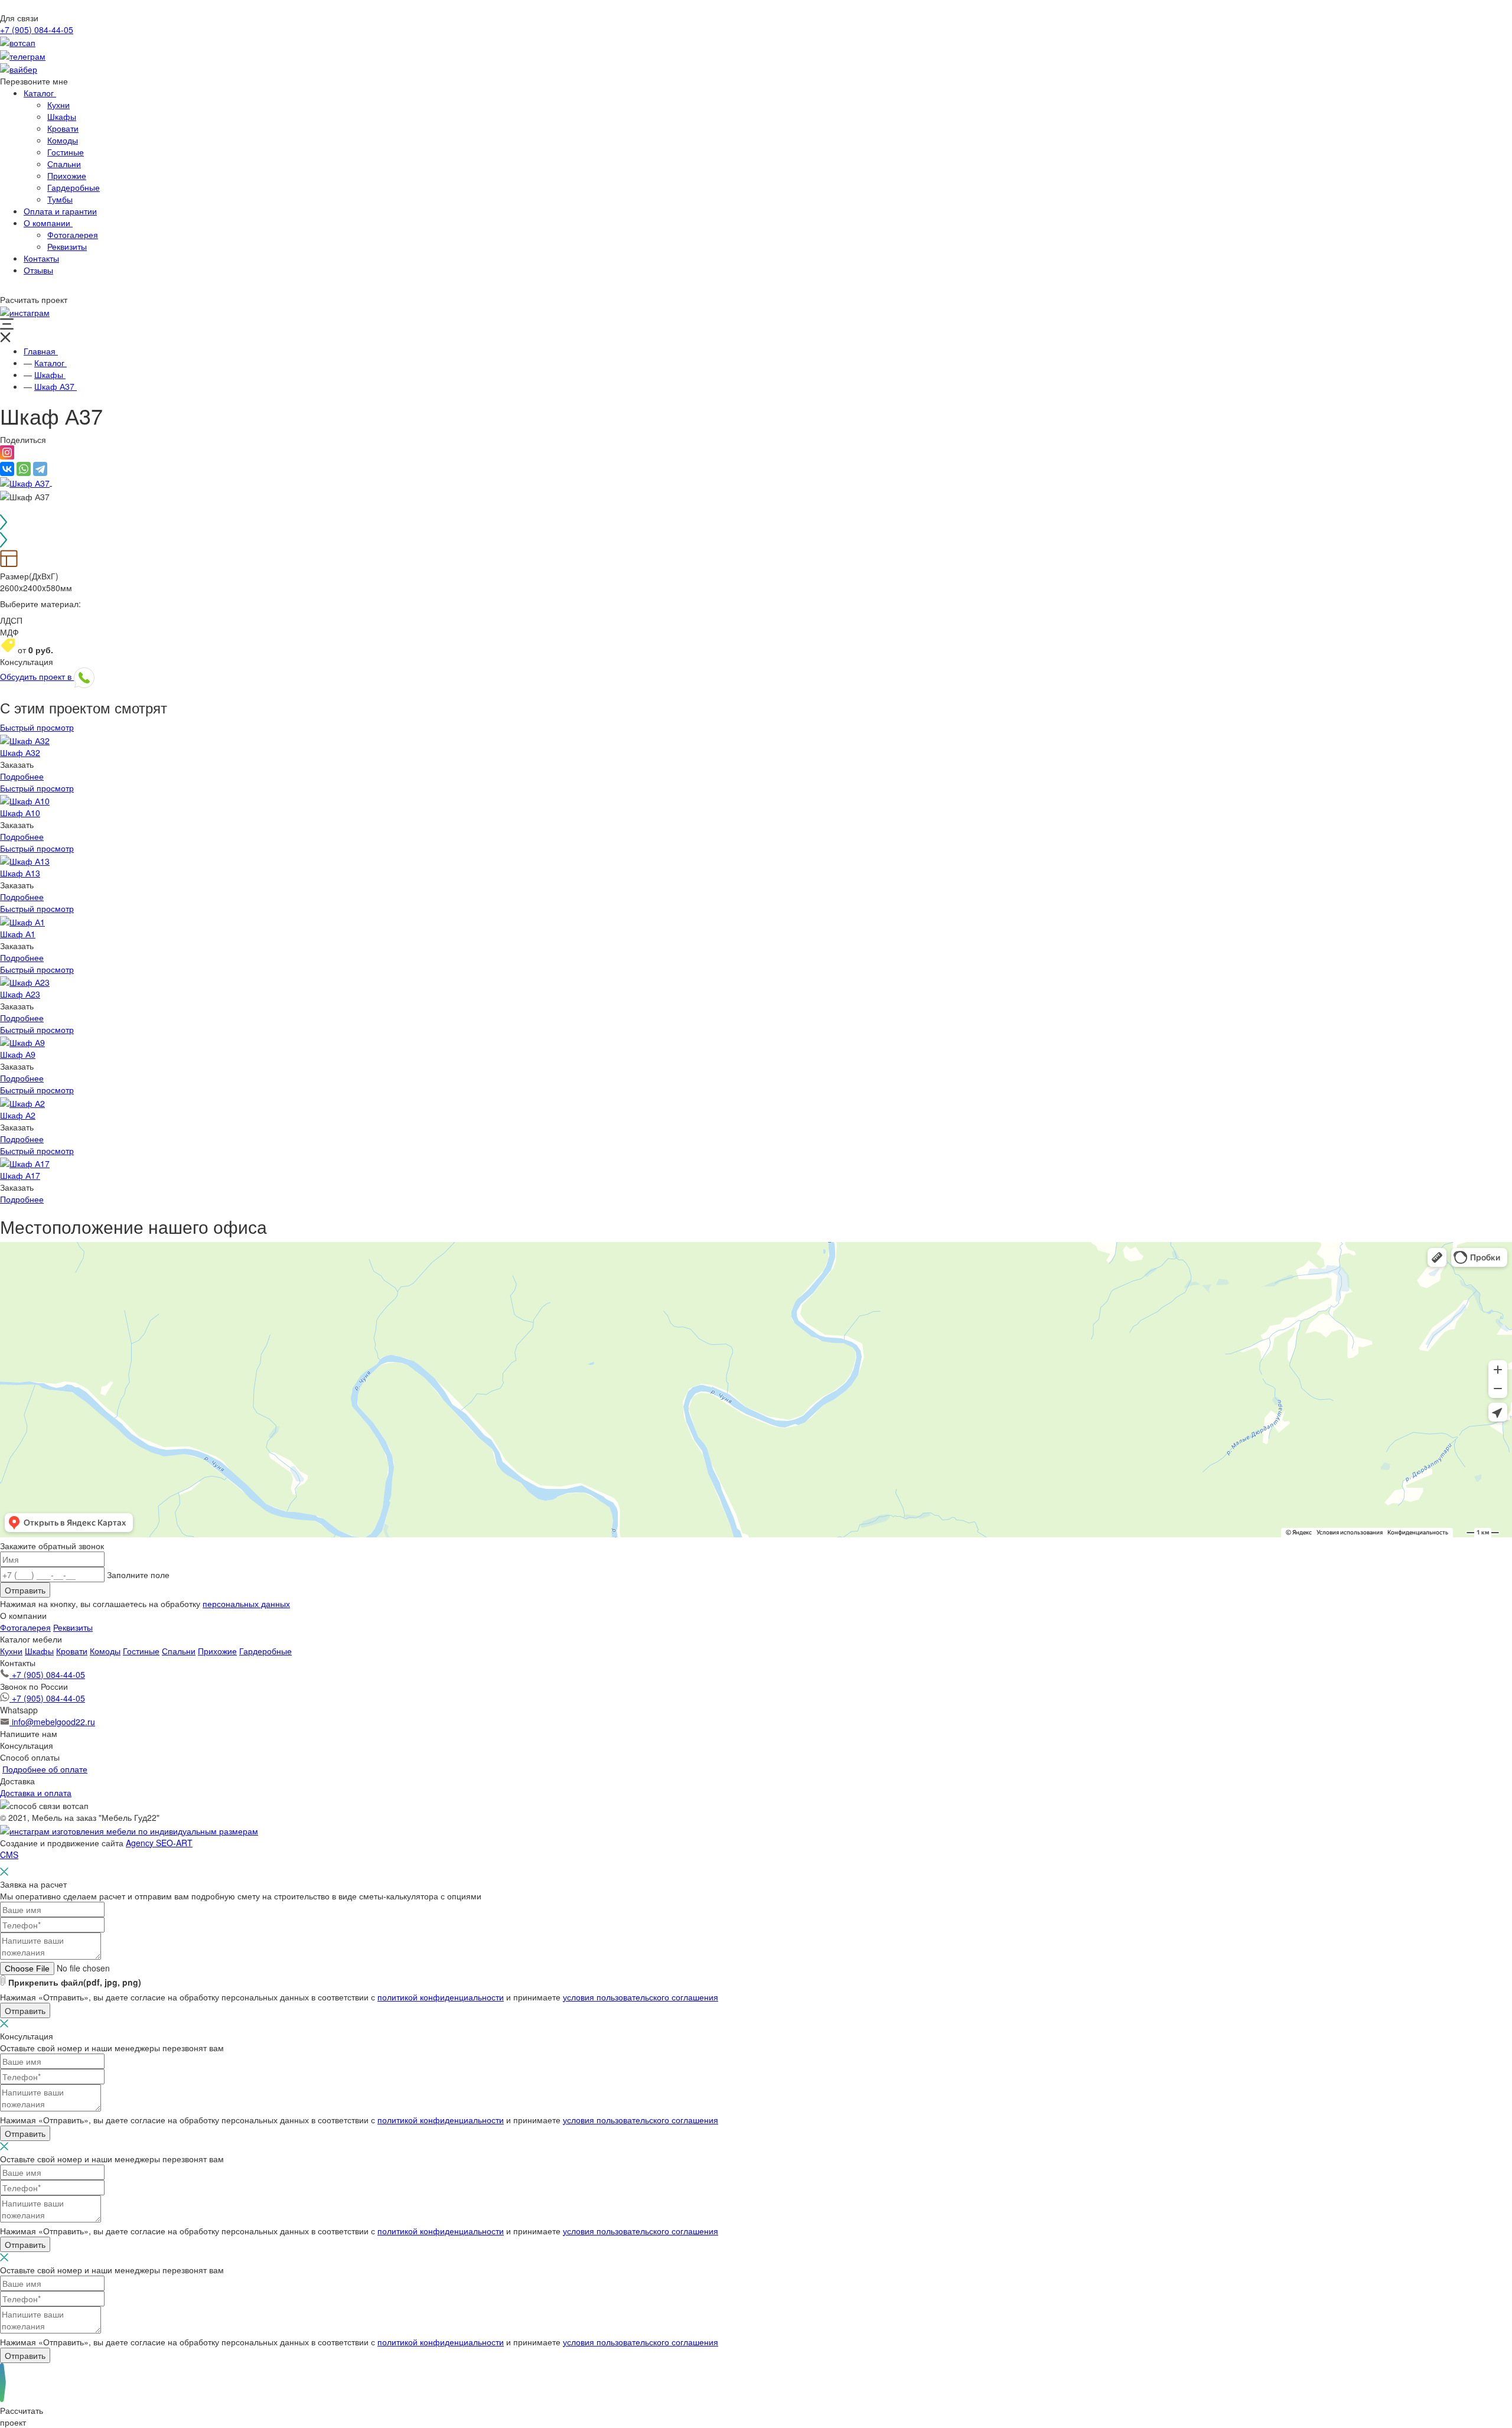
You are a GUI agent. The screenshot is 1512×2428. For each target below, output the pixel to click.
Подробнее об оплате (45, 1769)
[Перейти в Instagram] (25, 311)
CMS (9, 1855)
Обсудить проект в (37, 676)
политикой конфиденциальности (441, 1997)
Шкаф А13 (20, 873)
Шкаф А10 (20, 813)
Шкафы (39, 1651)
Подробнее (22, 776)
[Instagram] (7, 456)
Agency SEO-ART (159, 1843)
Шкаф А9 (18, 1054)
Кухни (11, 1651)
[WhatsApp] (24, 469)
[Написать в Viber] (19, 68)
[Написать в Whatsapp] (18, 41)
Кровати (72, 1651)
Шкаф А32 (20, 752)
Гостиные (141, 1651)
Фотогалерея (25, 1627)
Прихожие (217, 1651)
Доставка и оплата (36, 1793)
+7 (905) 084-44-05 (37, 30)
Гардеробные (265, 1651)
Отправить (25, 1590)
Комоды (105, 1651)
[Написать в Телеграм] (23, 54)
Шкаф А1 (18, 934)
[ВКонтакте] (7, 469)
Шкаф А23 (20, 994)
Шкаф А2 (18, 1115)
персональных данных (246, 1604)
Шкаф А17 (20, 1175)
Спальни (179, 1651)
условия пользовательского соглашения (641, 1997)
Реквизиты (73, 1627)
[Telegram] (40, 469)
